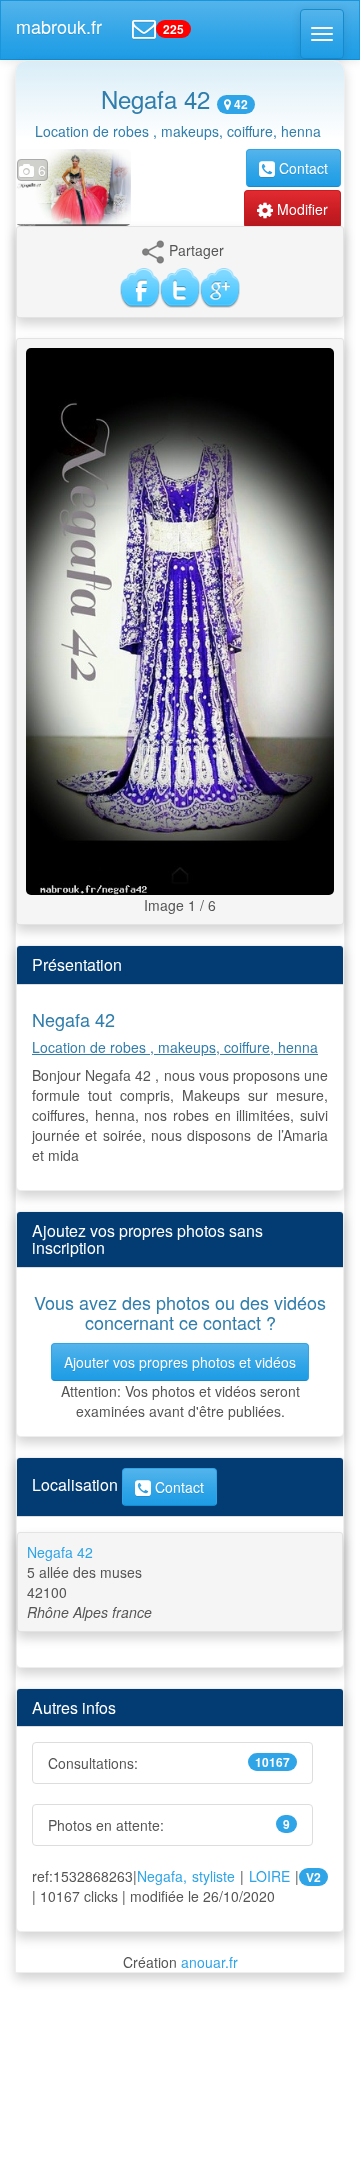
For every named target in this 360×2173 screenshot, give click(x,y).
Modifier (300, 209)
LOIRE (269, 1876)
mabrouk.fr (59, 26)
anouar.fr (209, 1962)
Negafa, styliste (186, 1876)
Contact (301, 168)
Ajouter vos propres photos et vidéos (180, 1362)
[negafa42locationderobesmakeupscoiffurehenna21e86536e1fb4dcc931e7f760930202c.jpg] (180, 619)
